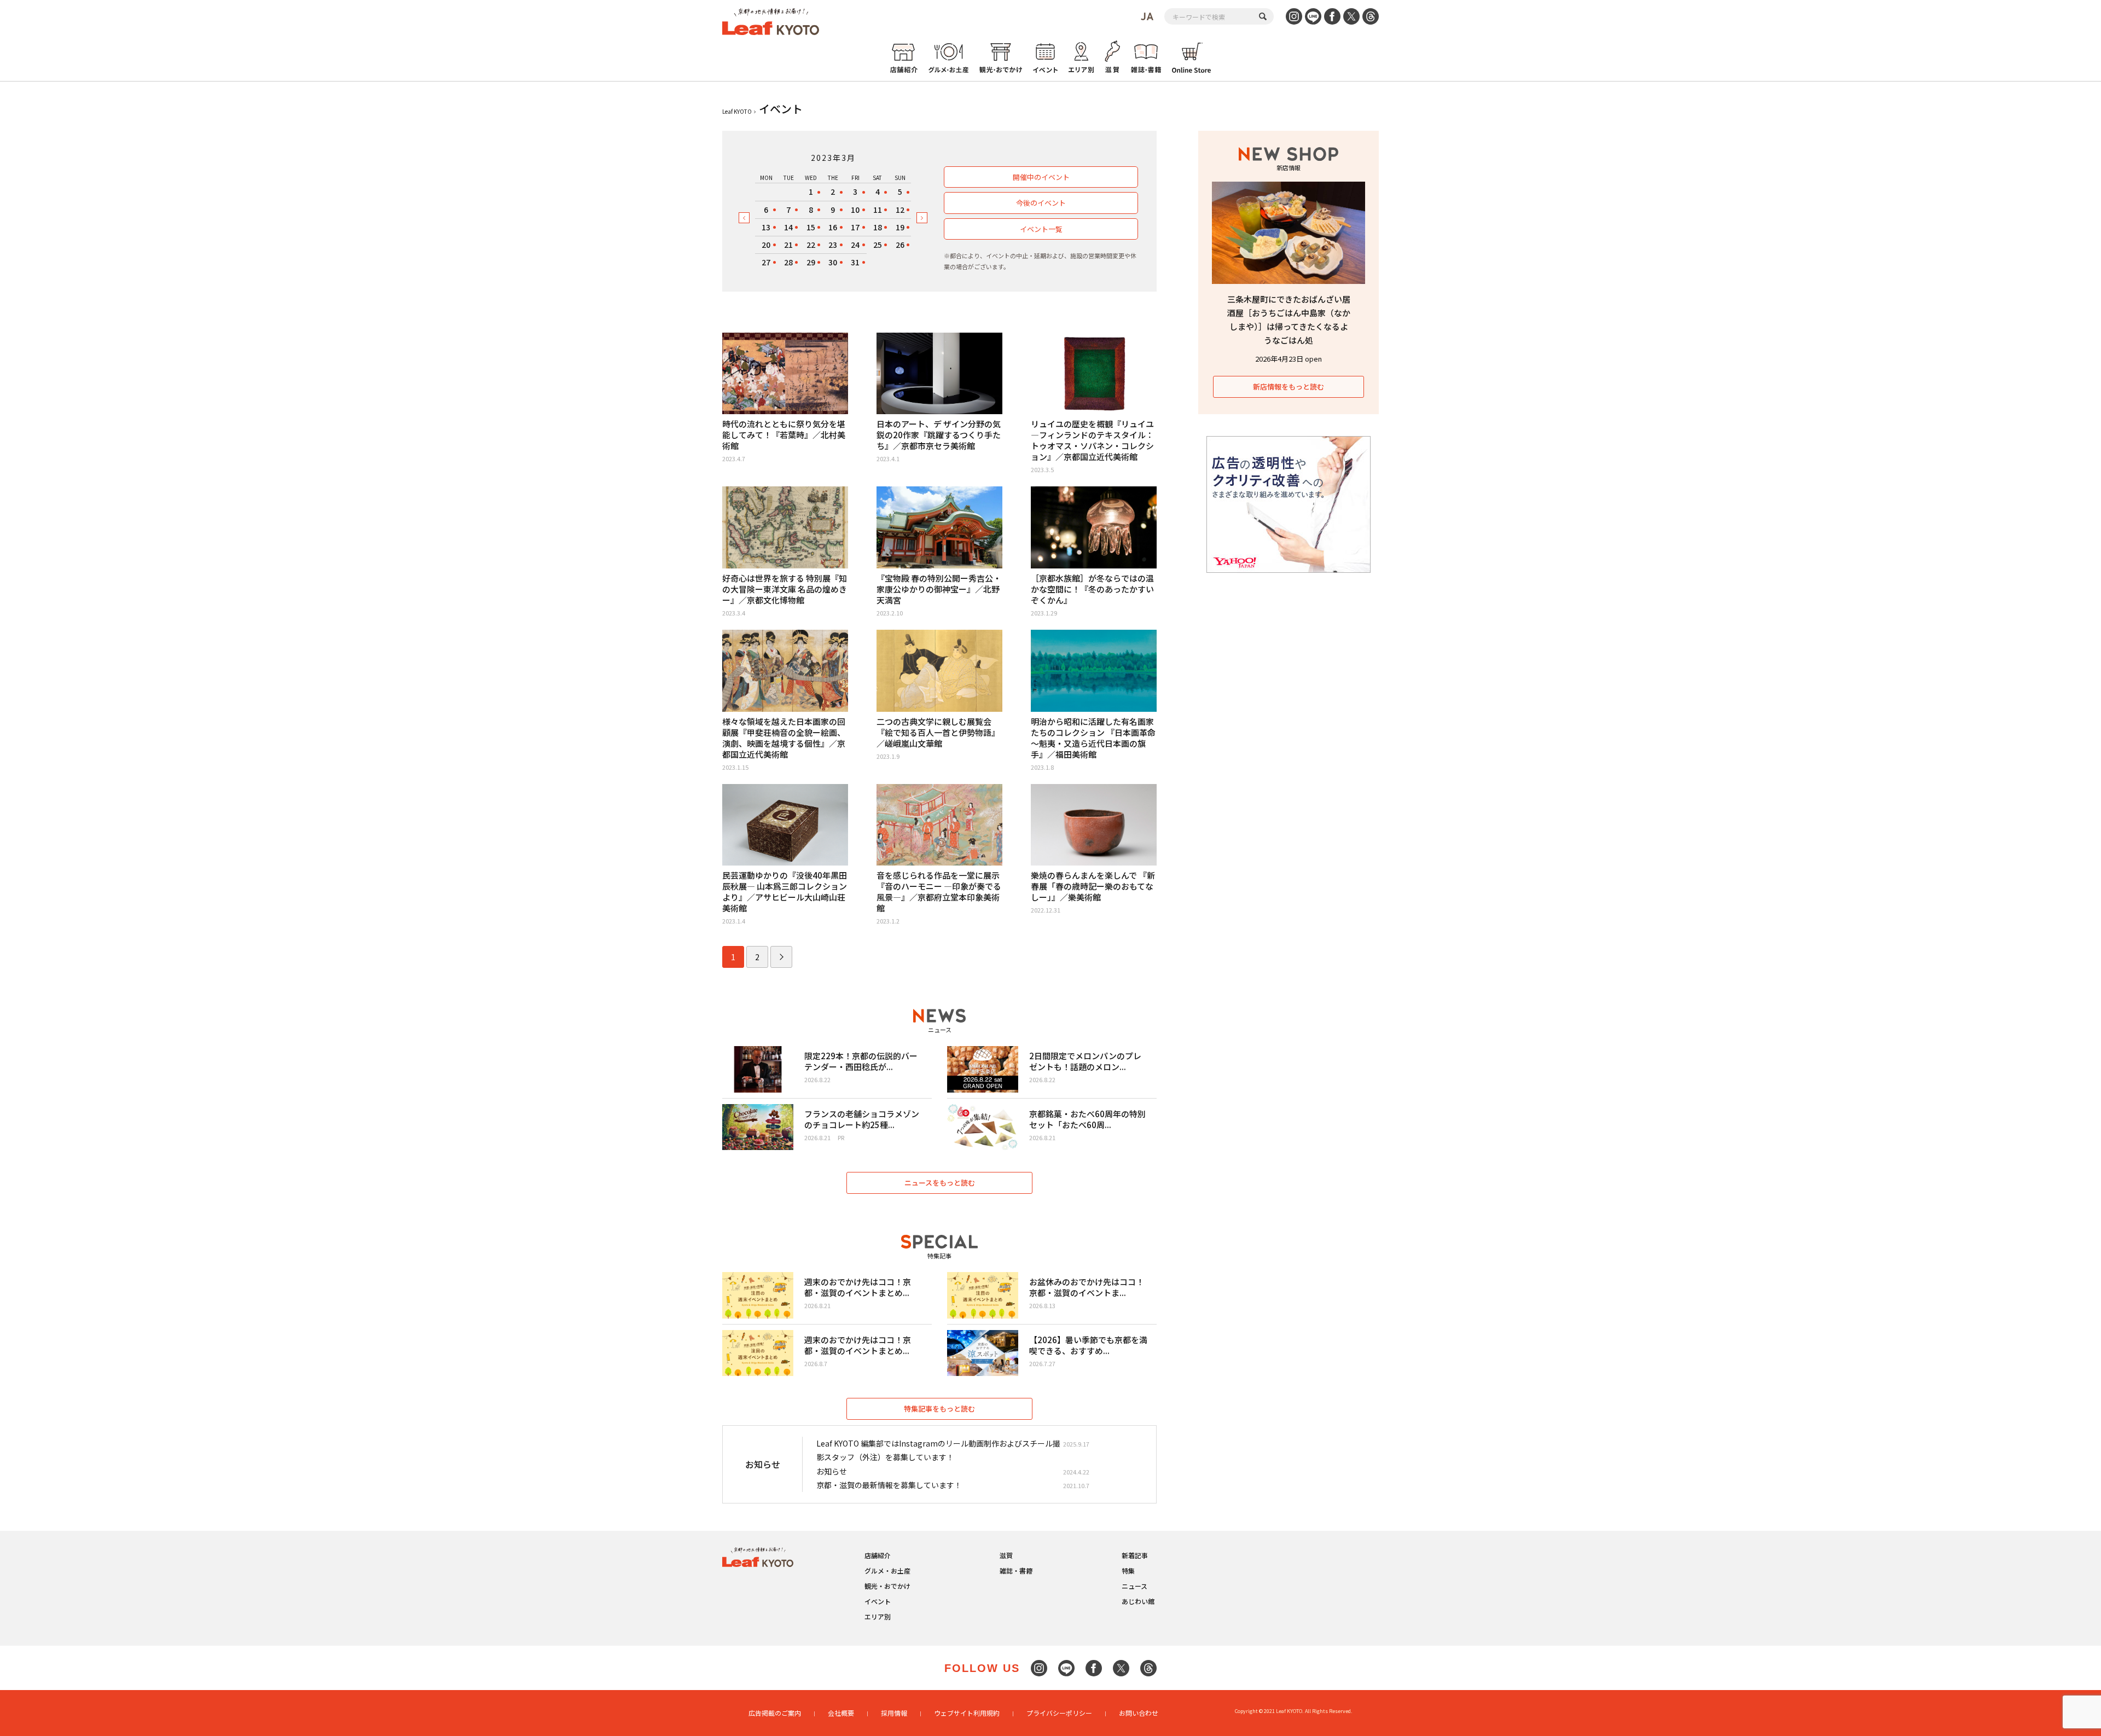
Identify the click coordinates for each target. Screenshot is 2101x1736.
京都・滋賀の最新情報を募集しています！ (889, 1485)
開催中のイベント (1041, 177)
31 (855, 262)
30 (833, 262)
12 (900, 210)
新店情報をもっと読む (1289, 387)
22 (811, 245)
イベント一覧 (1041, 229)
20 (766, 245)
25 (878, 245)
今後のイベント (1041, 203)
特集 (1128, 1570)
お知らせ (832, 1471)
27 (766, 262)
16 (833, 227)
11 (878, 210)
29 (811, 262)
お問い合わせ (1139, 1713)
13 (766, 227)
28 (788, 262)
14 (788, 227)
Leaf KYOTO (737, 111)
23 (833, 245)
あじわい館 (1138, 1601)
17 (855, 227)
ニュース (1134, 1586)
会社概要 (841, 1713)
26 (900, 245)
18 (878, 227)
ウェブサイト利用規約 (967, 1713)
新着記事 (1135, 1555)
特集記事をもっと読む (939, 1409)
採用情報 (894, 1713)
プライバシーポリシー (1059, 1713)
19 (900, 227)
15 (811, 227)
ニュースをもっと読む (940, 1183)
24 (855, 245)
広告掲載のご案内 (775, 1713)
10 (855, 210)
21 (788, 245)
